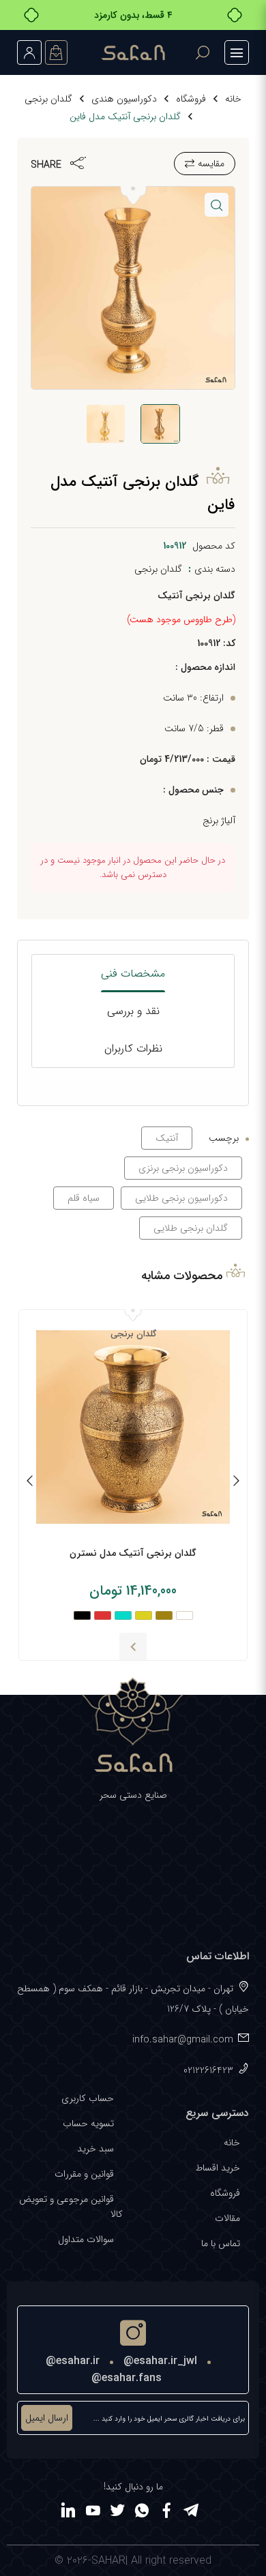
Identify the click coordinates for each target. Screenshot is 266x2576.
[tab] (133, 973)
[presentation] (236, 1483)
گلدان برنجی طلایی (191, 1228)
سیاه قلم (84, 1198)
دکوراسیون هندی (124, 99)
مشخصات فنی (133, 973)
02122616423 (208, 2070)
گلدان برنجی (48, 99)
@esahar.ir (73, 2361)
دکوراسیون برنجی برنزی (183, 1168)
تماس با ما (221, 2243)
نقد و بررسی (133, 1011)
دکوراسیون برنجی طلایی (181, 1198)
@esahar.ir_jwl (160, 2361)
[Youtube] (93, 2513)
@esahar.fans (127, 2378)
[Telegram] (191, 2513)
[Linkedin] (68, 2513)
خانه (233, 99)
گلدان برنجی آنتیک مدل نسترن (133, 1553)
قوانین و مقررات (84, 2174)
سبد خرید (95, 2149)
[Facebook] (166, 2513)
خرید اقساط (218, 2168)
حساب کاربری (88, 2098)
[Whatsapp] (142, 2513)
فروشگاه (191, 99)
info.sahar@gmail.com (183, 2040)
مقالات (227, 2218)
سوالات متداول (86, 2239)
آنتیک (167, 1138)
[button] (217, 205)
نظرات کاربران (133, 1048)
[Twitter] (117, 2513)
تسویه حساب (88, 2123)
